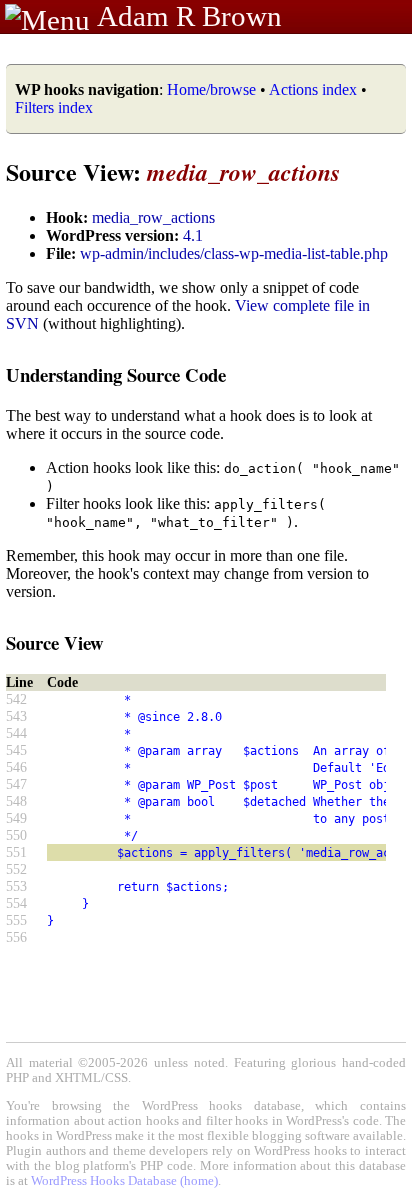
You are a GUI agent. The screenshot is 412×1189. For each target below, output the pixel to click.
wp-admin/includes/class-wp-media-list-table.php (234, 253)
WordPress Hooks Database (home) (124, 1181)
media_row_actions (153, 217)
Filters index (54, 107)
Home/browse (211, 89)
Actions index (313, 89)
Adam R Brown (189, 16)
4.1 (193, 235)
